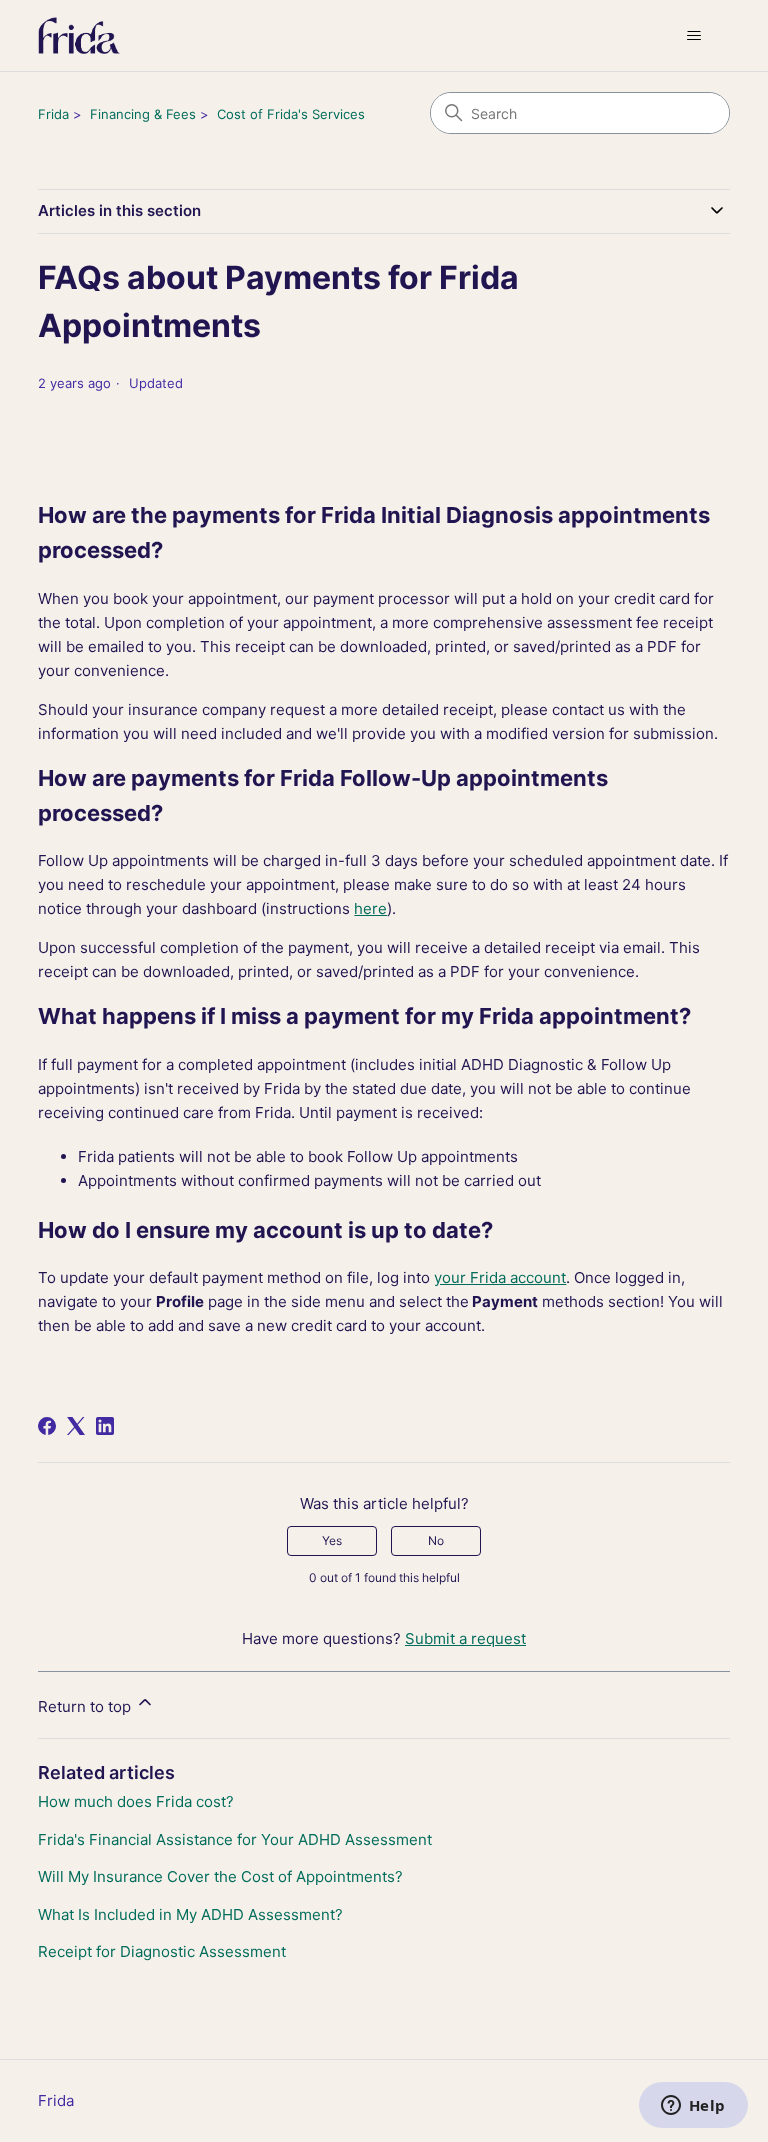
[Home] (79, 35)
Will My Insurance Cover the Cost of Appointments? (220, 1876)
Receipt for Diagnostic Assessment (162, 1951)
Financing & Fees (143, 114)
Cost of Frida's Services (291, 114)
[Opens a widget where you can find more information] (693, 2107)
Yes (332, 1540)
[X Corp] (76, 1426)
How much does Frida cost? (136, 1801)
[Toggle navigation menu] (694, 36)
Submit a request (465, 1638)
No (436, 1540)
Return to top (86, 1706)
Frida (53, 114)
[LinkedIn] (105, 1426)
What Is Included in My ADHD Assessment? (190, 1914)
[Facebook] (47, 1426)
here (370, 908)
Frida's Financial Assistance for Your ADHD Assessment (235, 1839)
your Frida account (500, 1277)
